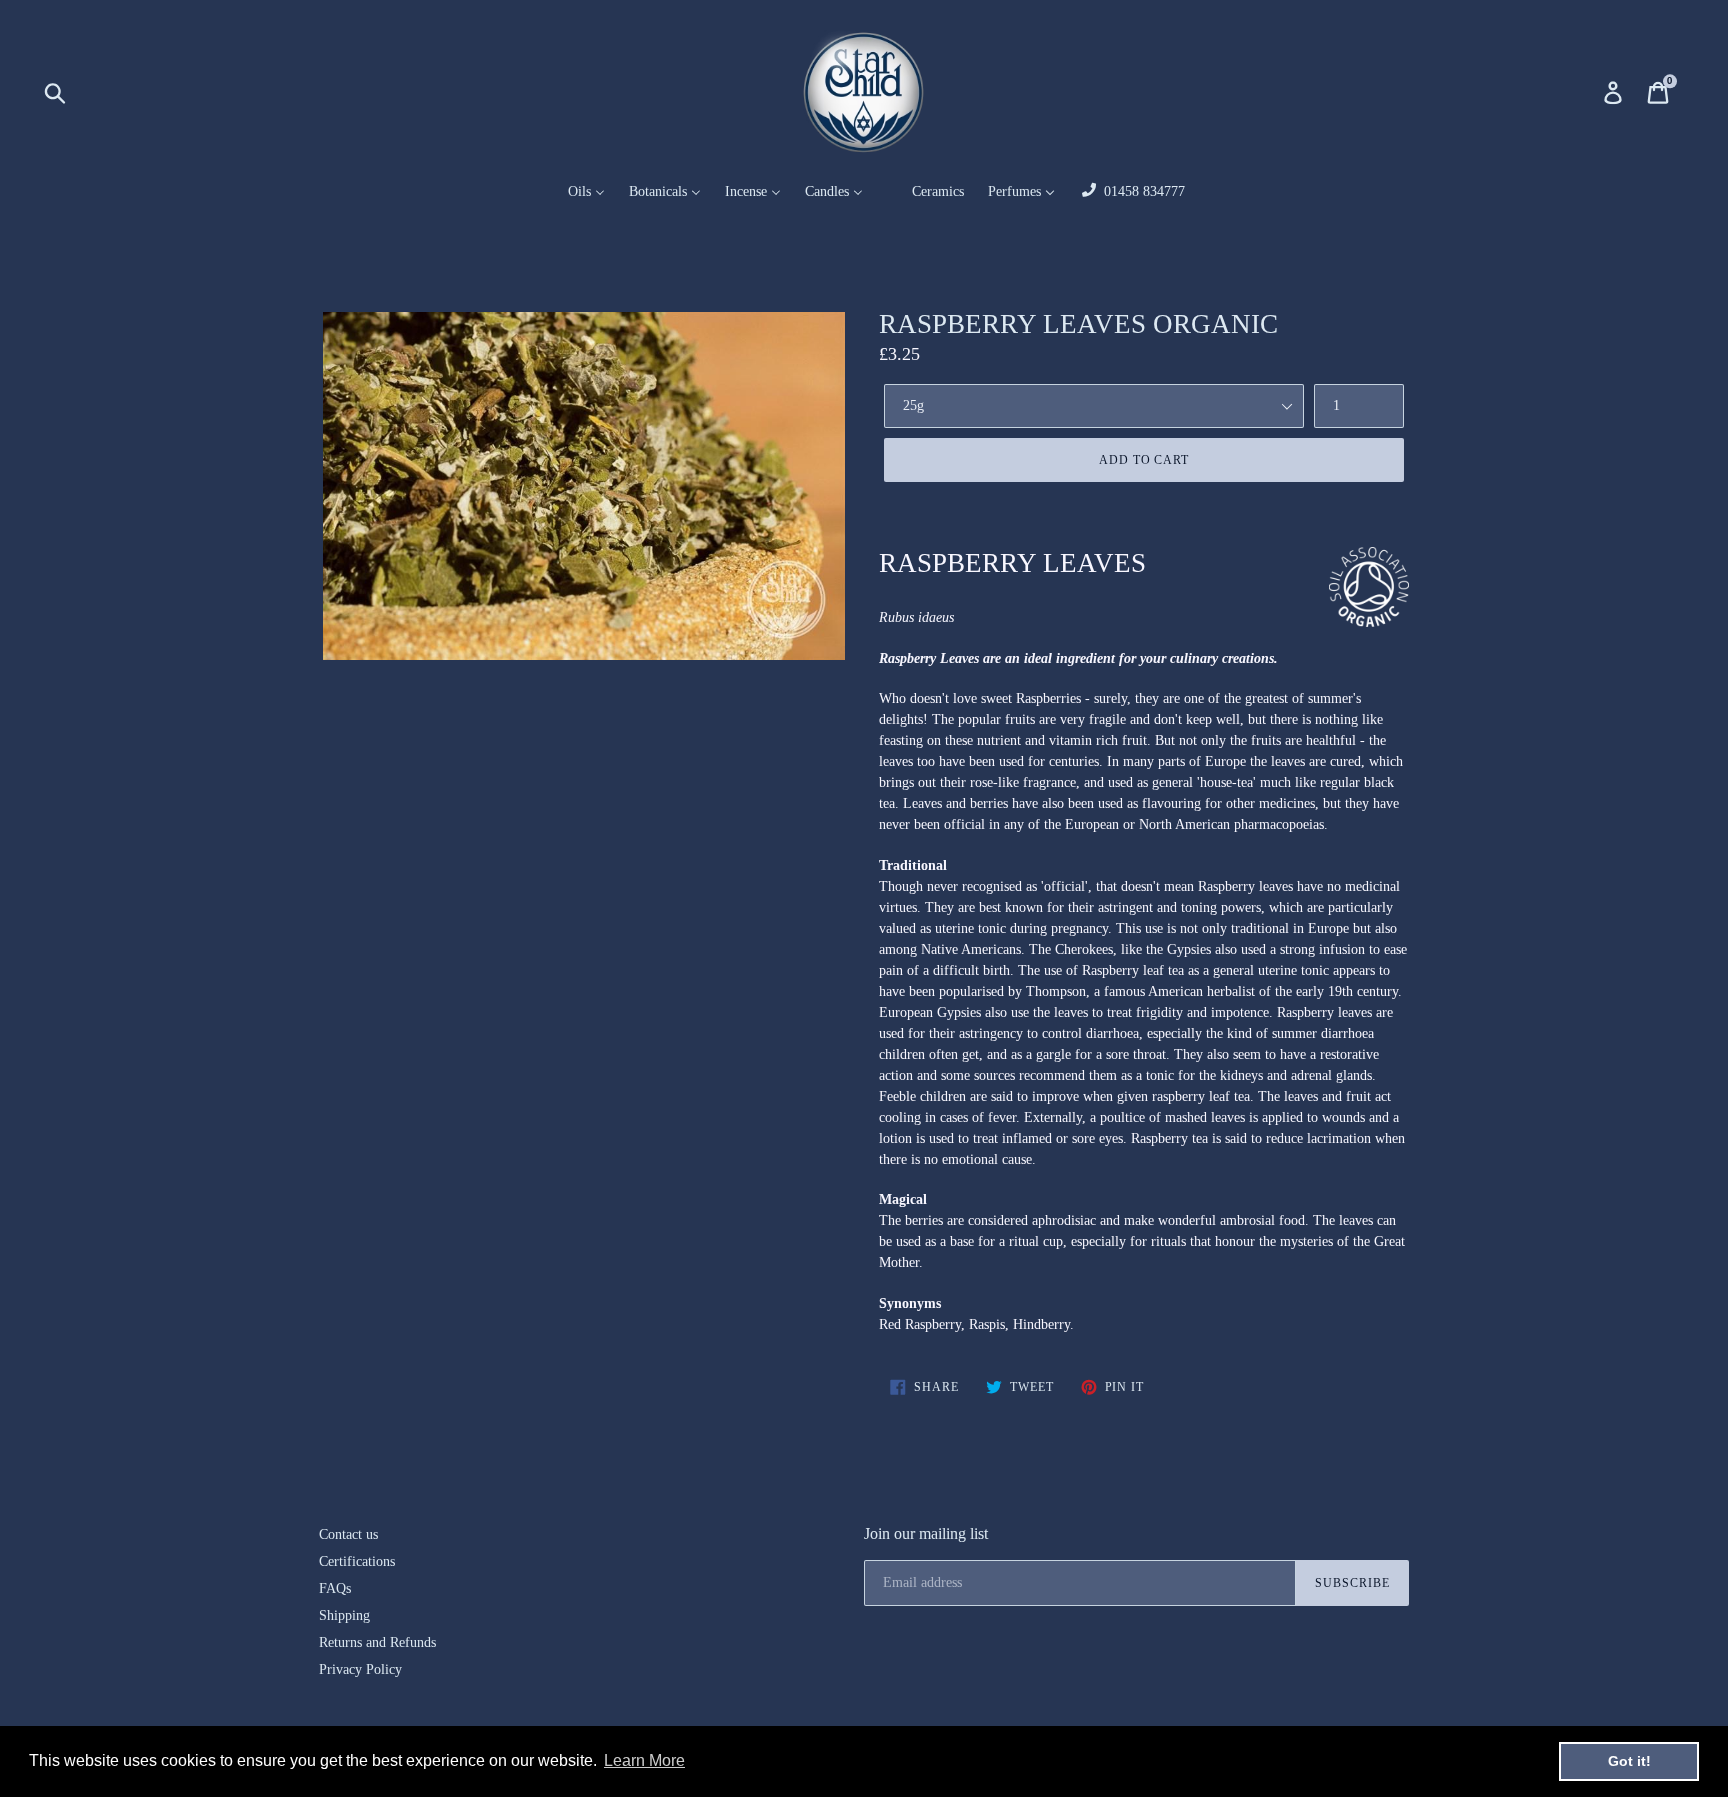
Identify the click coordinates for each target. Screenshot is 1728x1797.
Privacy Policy (360, 1669)
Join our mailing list (926, 1533)
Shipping (344, 1615)
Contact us (348, 1534)
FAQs (335, 1588)
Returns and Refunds (377, 1642)
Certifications (357, 1561)
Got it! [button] (1629, 1761)
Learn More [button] (644, 1760)
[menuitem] (574, 192)
